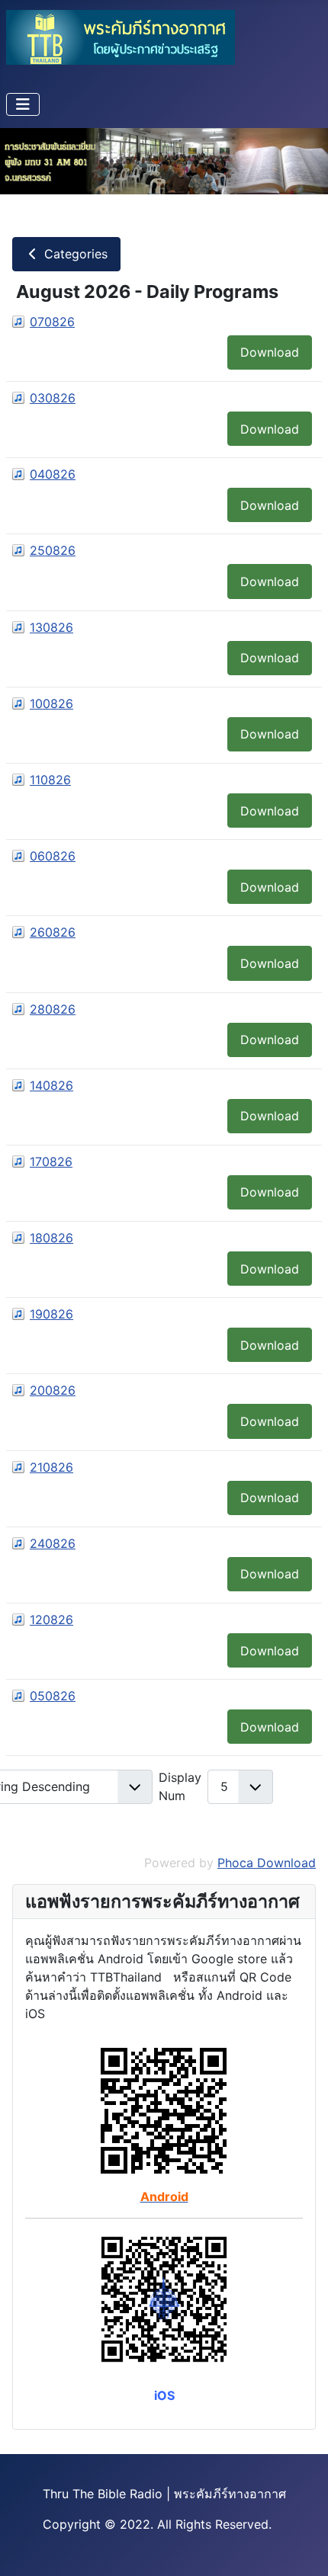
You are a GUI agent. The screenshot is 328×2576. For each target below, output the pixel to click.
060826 (53, 856)
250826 (53, 550)
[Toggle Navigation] (23, 104)
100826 (51, 703)
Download (270, 352)
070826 (52, 322)
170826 (51, 1161)
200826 (53, 1390)
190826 (51, 1314)
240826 (53, 1543)
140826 (51, 1085)
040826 (53, 474)
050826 (53, 1696)
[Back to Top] (301, 2548)
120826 (51, 1620)
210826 (51, 1467)
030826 (53, 398)
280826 (53, 1009)
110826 (50, 780)
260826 (53, 932)
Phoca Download (267, 1863)
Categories (74, 254)
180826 (51, 1238)
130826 (51, 627)
